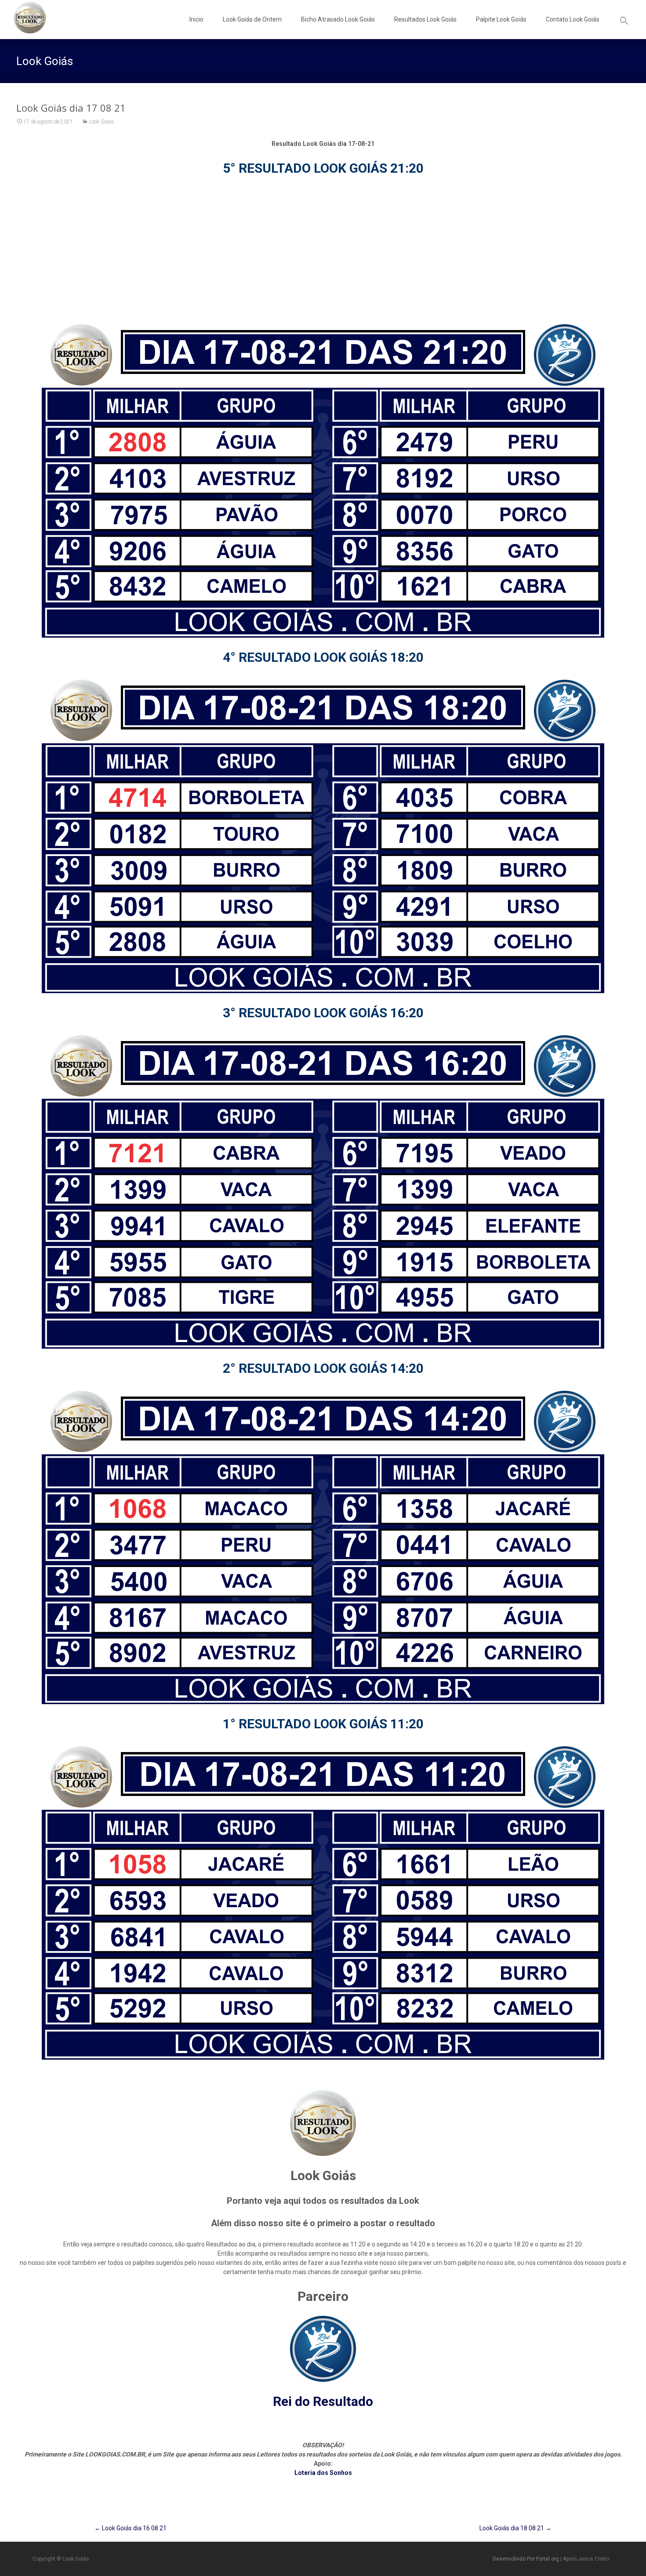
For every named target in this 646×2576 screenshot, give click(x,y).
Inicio (196, 19)
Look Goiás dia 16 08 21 (131, 2528)
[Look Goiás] (23, 18)
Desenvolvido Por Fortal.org (526, 2559)
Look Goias (101, 122)
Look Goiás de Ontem (252, 19)
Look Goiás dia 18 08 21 (515, 2528)
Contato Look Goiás (573, 19)
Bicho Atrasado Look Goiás (338, 19)
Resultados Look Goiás (425, 19)
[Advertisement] (323, 249)
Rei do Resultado (323, 2401)
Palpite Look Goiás (501, 19)
